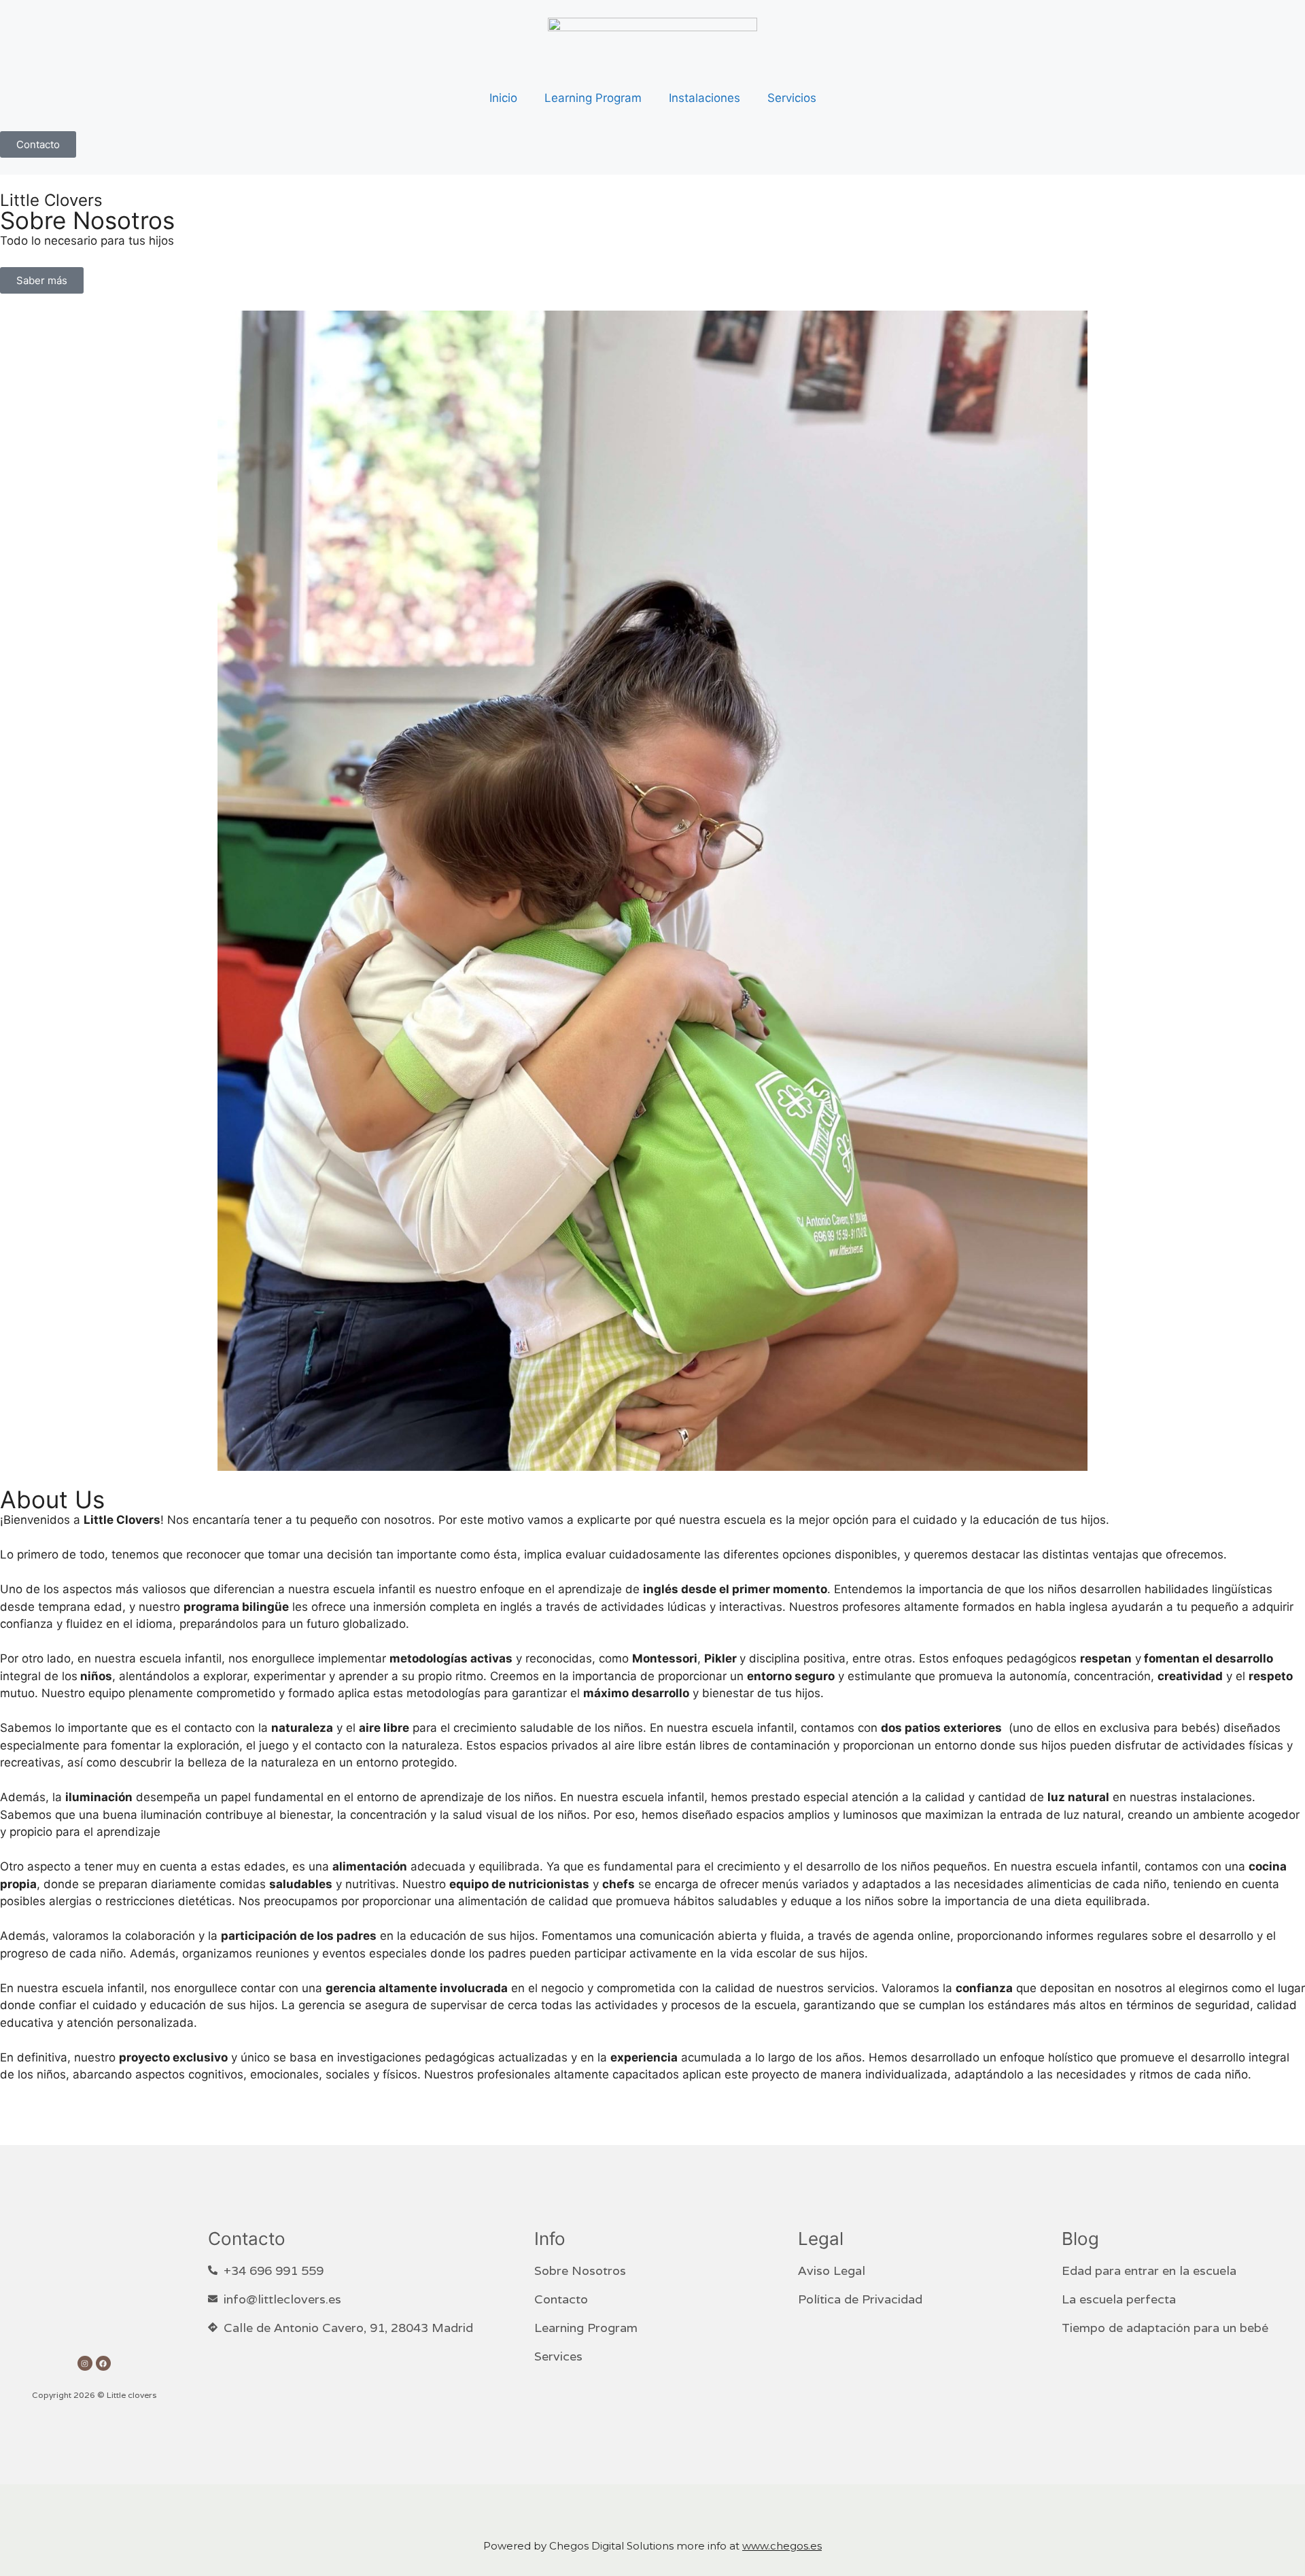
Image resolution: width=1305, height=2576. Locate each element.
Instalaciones (704, 98)
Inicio (503, 98)
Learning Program (593, 98)
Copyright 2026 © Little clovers (94, 2395)
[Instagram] (85, 2363)
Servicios (792, 98)
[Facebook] (103, 2363)
